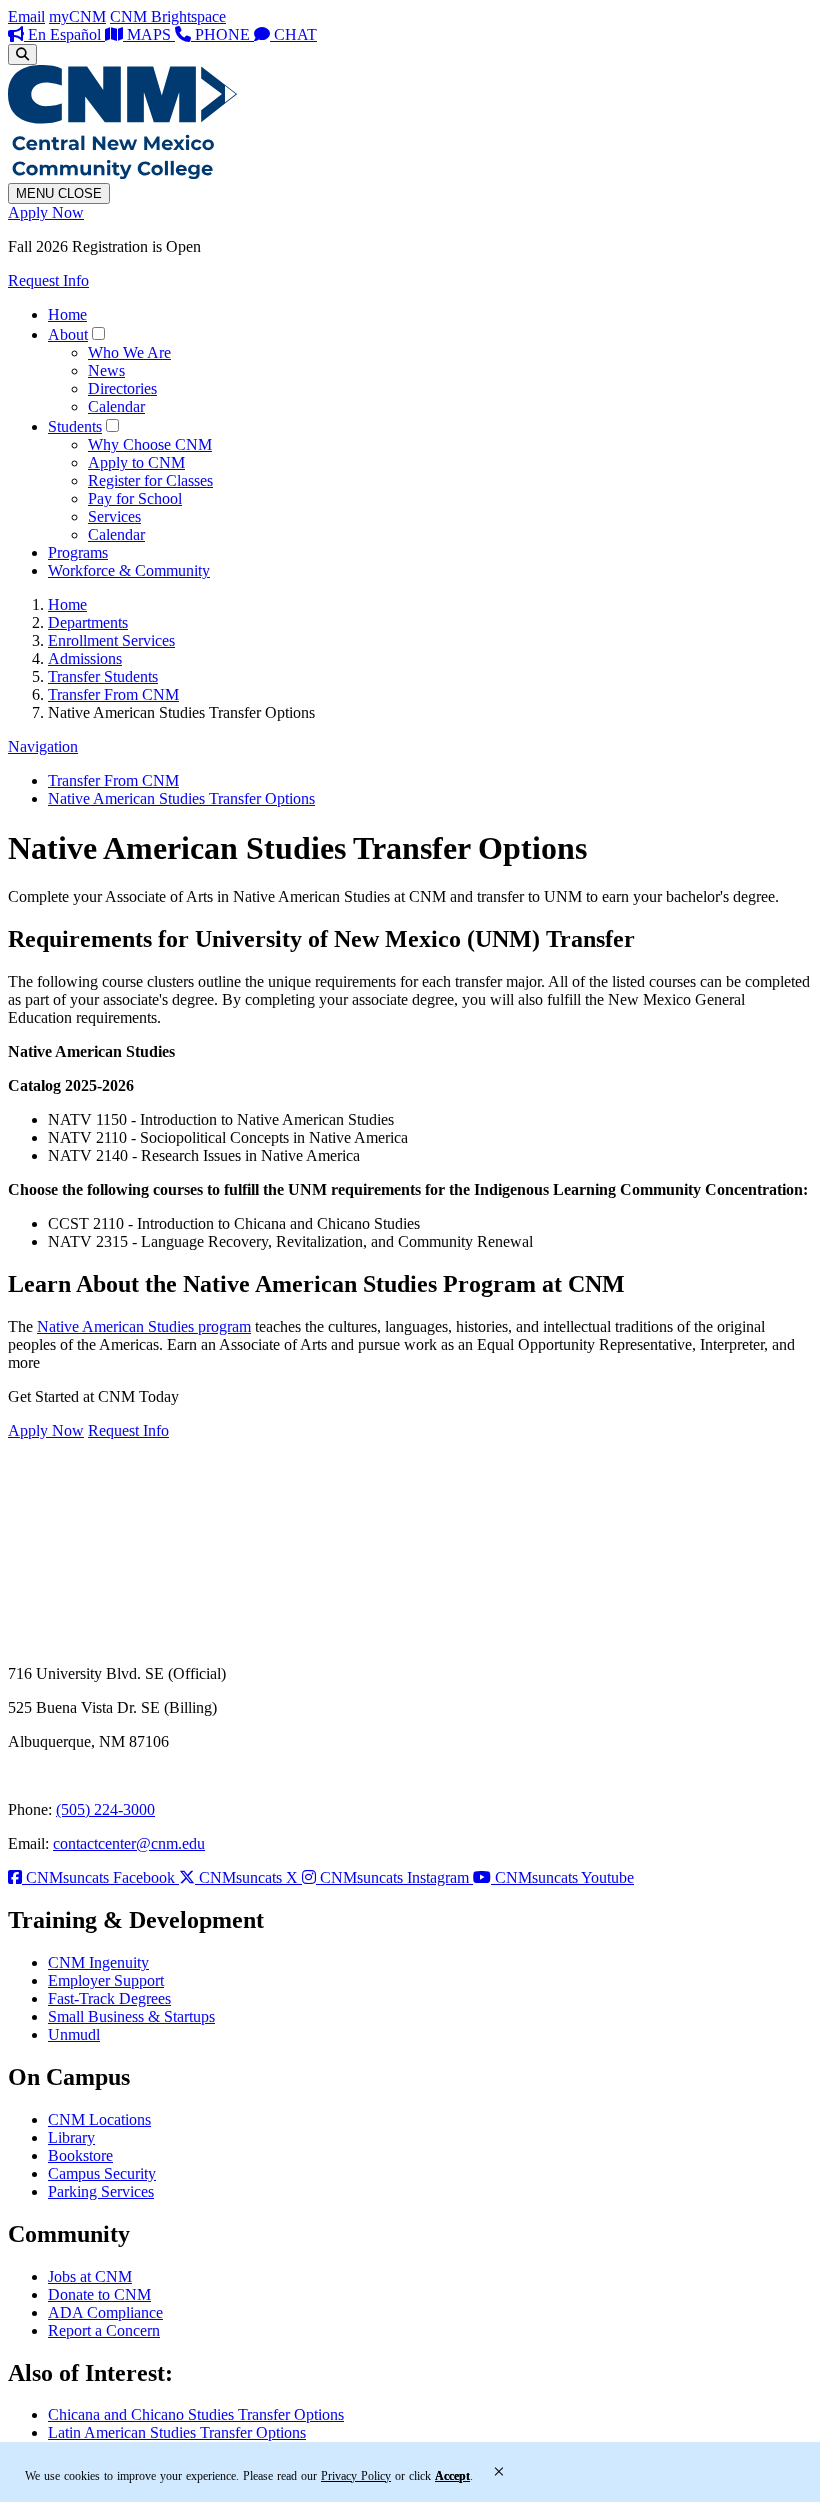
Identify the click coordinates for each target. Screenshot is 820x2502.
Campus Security (102, 2173)
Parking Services (101, 2191)
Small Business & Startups (131, 2016)
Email (26, 16)
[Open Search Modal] (22, 54)
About (68, 334)
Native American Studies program (144, 1326)
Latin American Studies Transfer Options (177, 2432)
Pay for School (135, 498)
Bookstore (80, 2155)
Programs (78, 552)
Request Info (48, 280)
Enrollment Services (111, 640)
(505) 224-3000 (105, 1809)
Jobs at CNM (90, 2276)
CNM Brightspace (168, 16)
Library (71, 2137)
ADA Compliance (105, 2312)
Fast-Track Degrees (109, 1998)
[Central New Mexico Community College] (122, 173)
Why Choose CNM (150, 444)
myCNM (77, 16)
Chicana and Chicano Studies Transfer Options (196, 2414)
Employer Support (106, 1980)
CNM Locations (99, 2119)
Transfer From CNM (113, 694)
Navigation (43, 746)
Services (114, 516)
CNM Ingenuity (98, 1962)
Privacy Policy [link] (356, 2476)
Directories (122, 388)
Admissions (85, 658)
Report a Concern (104, 2330)
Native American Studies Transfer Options (181, 798)
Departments (88, 622)
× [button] (499, 2472)
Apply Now (46, 212)
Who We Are (129, 352)
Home (67, 314)
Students (75, 426)
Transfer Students (103, 676)
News (106, 370)
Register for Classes (150, 480)
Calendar (116, 406)
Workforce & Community (129, 570)
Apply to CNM (136, 462)
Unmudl (74, 2034)
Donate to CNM (99, 2294)
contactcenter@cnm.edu (129, 1843)
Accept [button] (452, 2476)
